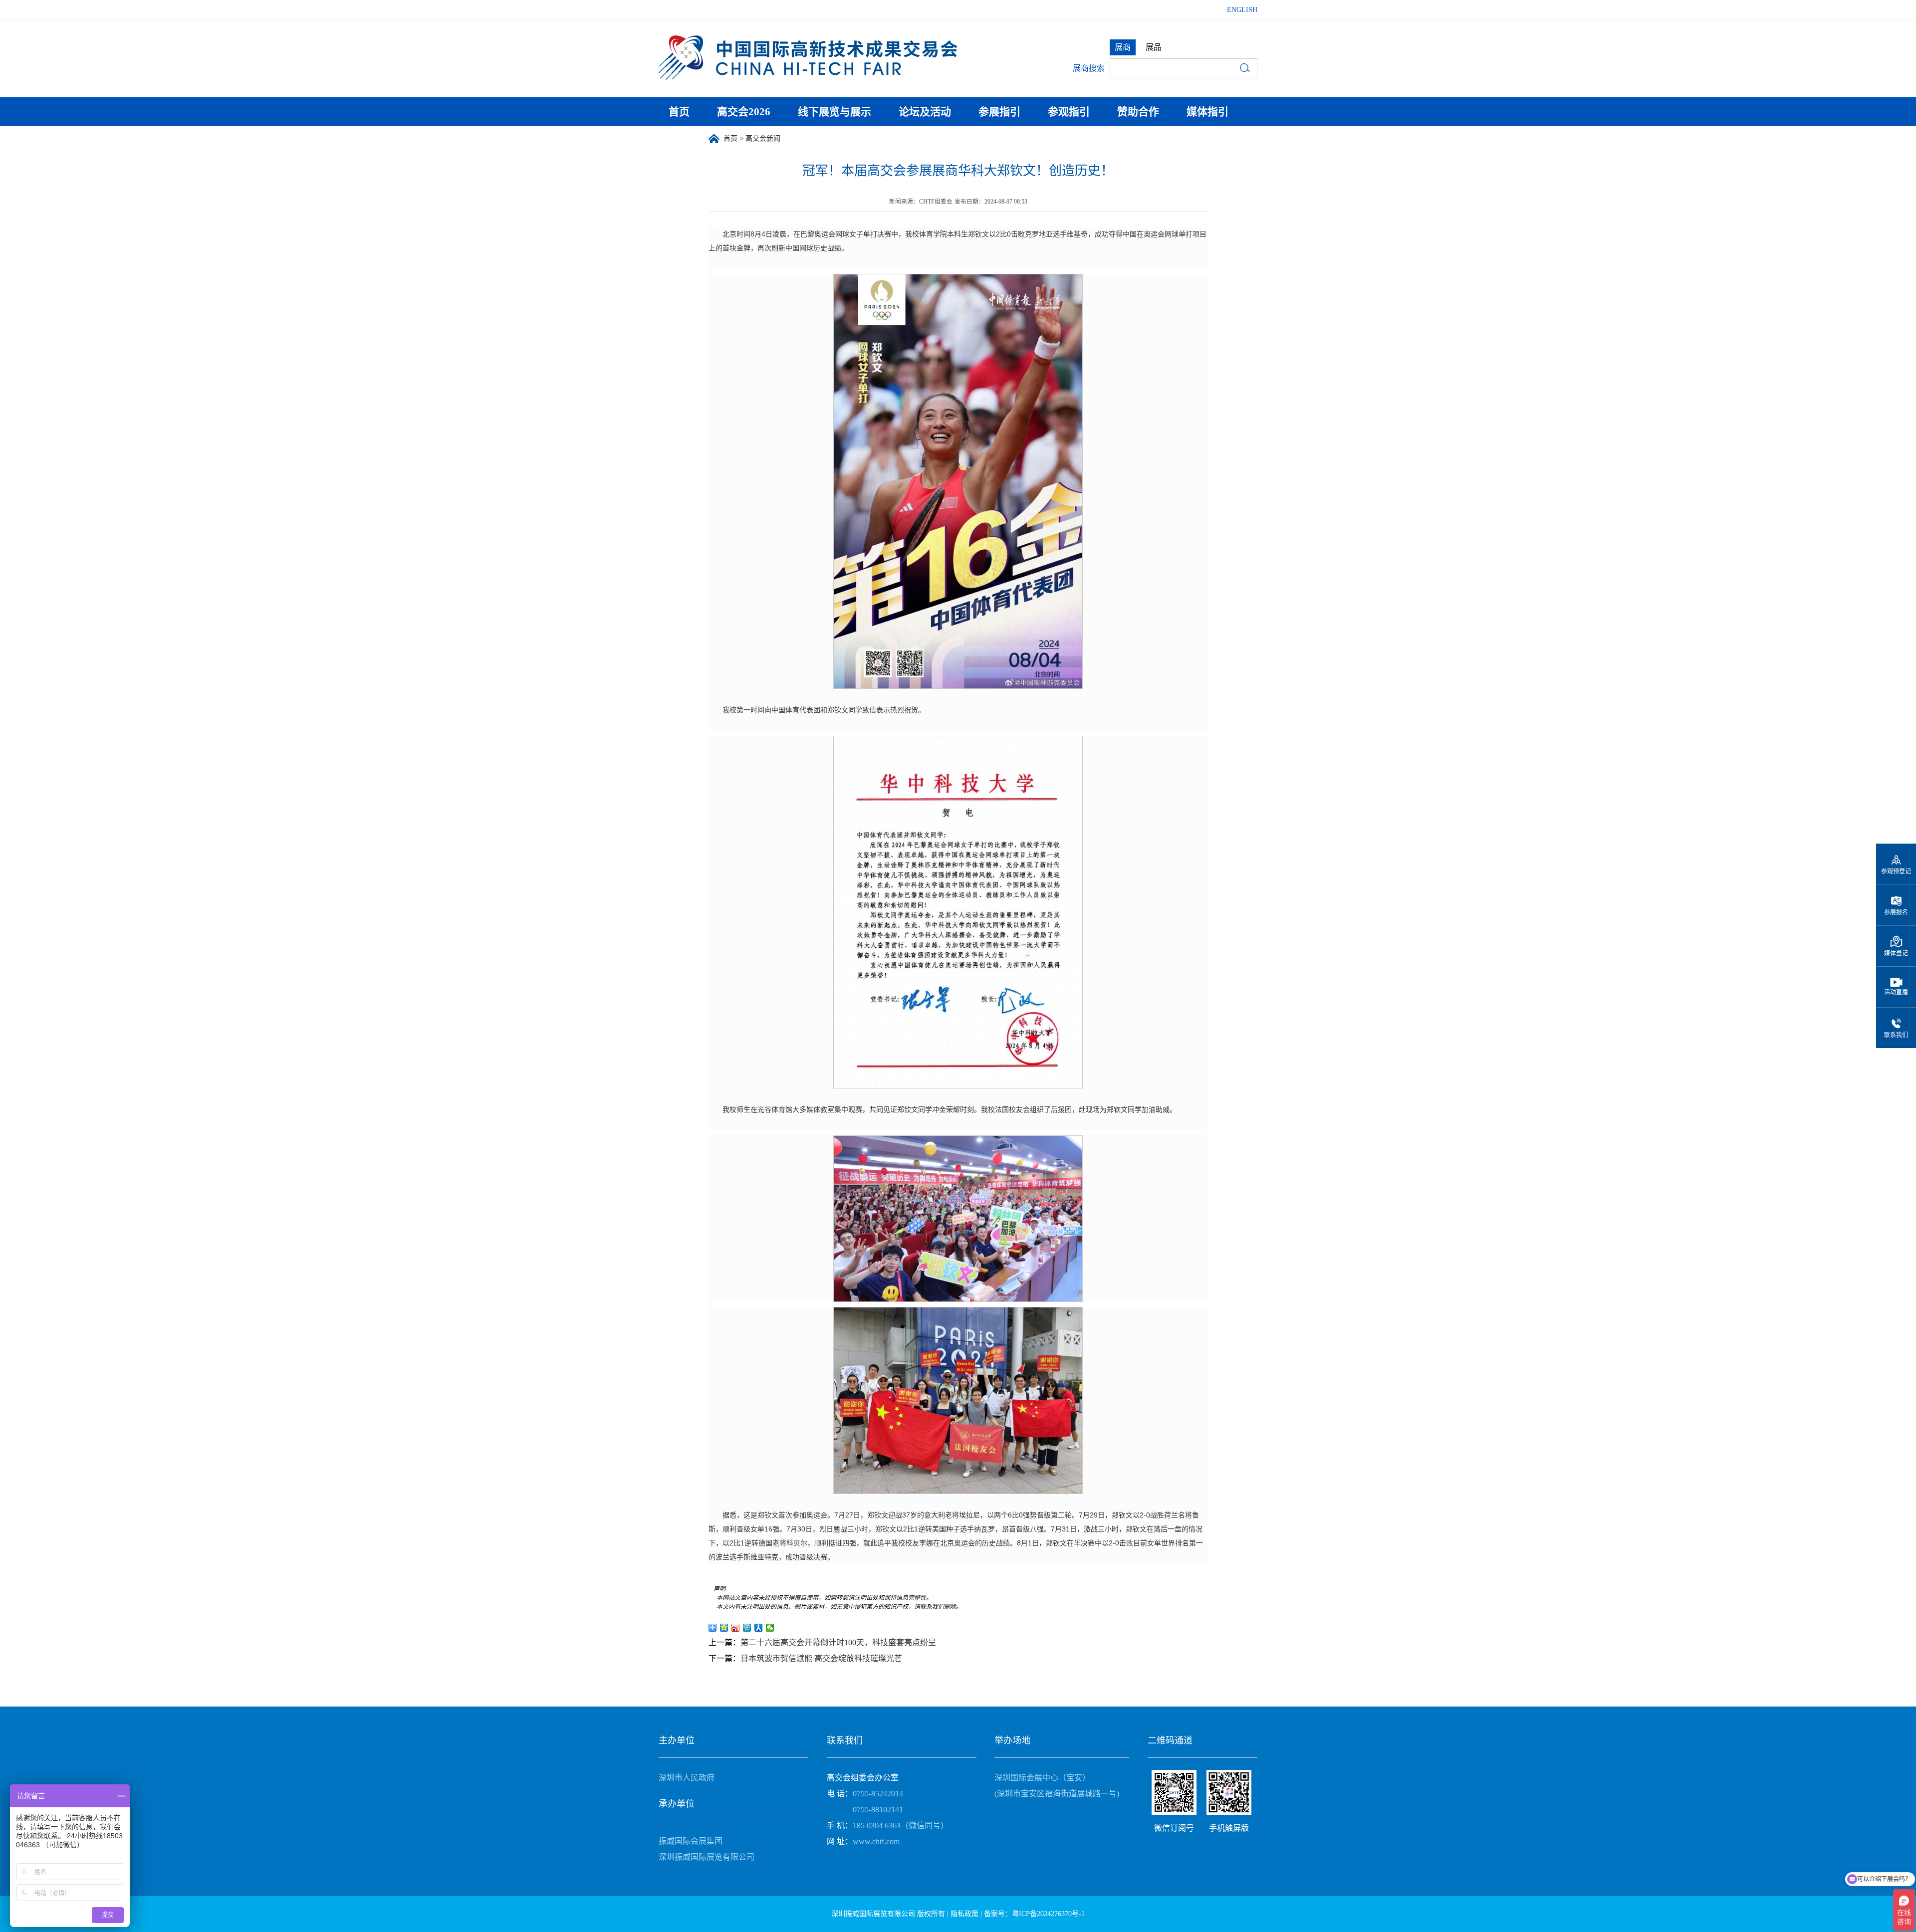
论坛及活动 (925, 112)
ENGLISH (1242, 10)
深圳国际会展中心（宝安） (1042, 1778)
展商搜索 (1089, 68)
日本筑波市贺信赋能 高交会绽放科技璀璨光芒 (821, 1658)
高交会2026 (744, 112)
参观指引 (1069, 112)
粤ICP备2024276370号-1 (1048, 1914)
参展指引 (999, 112)
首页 (679, 112)
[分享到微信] (770, 1628)
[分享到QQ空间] (724, 1628)
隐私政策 (964, 1914)
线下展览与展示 (835, 112)
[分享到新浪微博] (736, 1628)
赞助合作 (1138, 112)
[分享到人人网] (759, 1628)
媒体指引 (1207, 112)
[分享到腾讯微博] (747, 1628)
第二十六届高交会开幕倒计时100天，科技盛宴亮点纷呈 (838, 1642)
